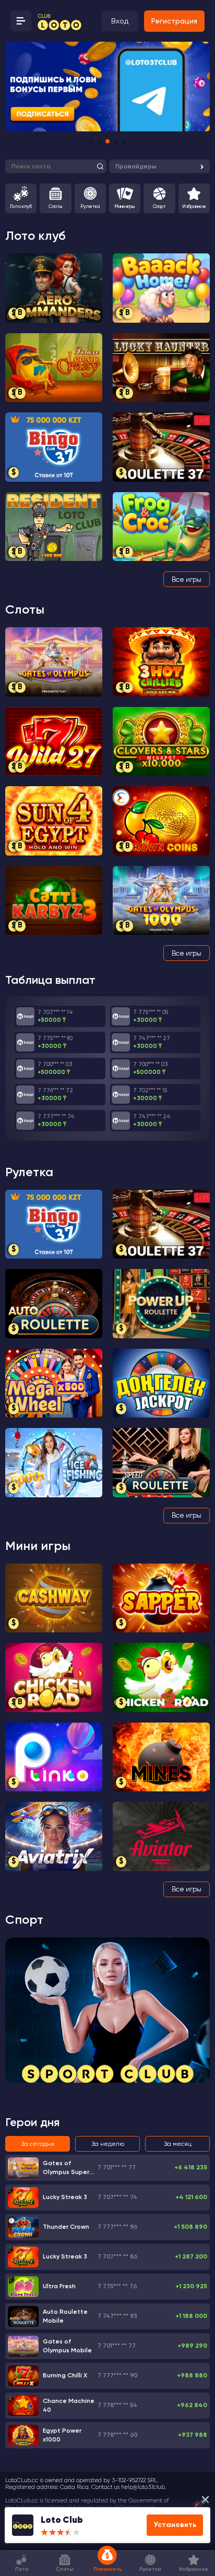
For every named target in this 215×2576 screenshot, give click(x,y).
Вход (120, 21)
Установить (178, 2525)
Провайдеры (136, 166)
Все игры (187, 579)
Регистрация (174, 21)
